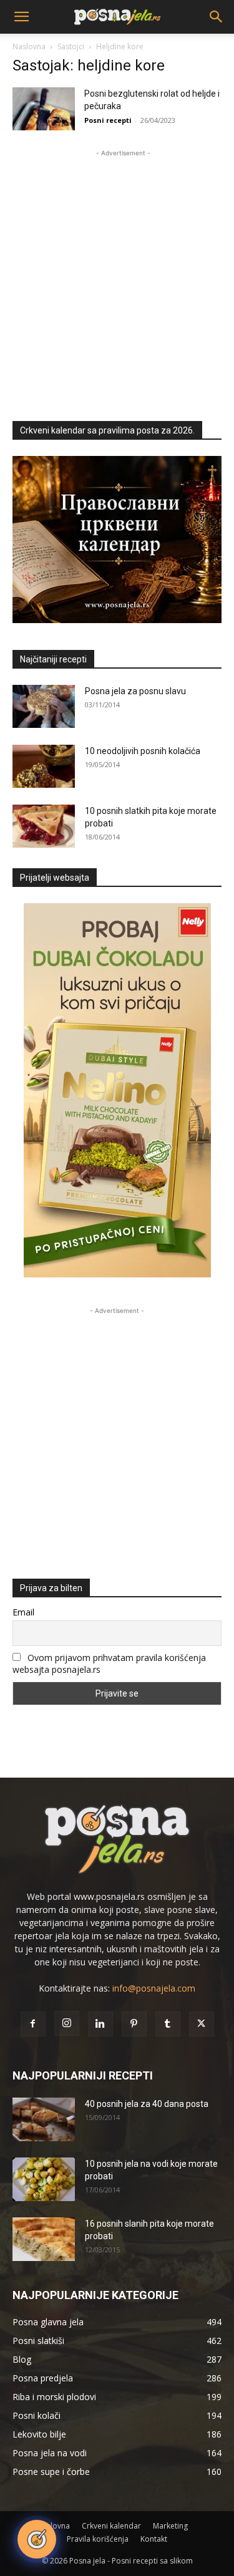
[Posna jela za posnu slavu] (44, 706)
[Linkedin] (100, 2024)
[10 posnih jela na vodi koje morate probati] (44, 2179)
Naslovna (29, 46)
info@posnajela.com (154, 1988)
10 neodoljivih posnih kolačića (143, 751)
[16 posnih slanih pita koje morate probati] (44, 2239)
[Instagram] (67, 2023)
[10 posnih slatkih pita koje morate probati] (44, 826)
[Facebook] (33, 2024)
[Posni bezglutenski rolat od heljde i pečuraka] (44, 109)
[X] (202, 2024)
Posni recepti (108, 120)
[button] (21, 17)
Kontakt (154, 2539)
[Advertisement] (117, 277)
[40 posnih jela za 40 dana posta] (44, 2119)
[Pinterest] (134, 2024)
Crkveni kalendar (111, 2526)
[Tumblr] (168, 2024)
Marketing (170, 2526)
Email (23, 1612)
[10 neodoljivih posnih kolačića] (44, 766)
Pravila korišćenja (98, 2539)
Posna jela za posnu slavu (135, 691)
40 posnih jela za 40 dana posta (147, 2104)
